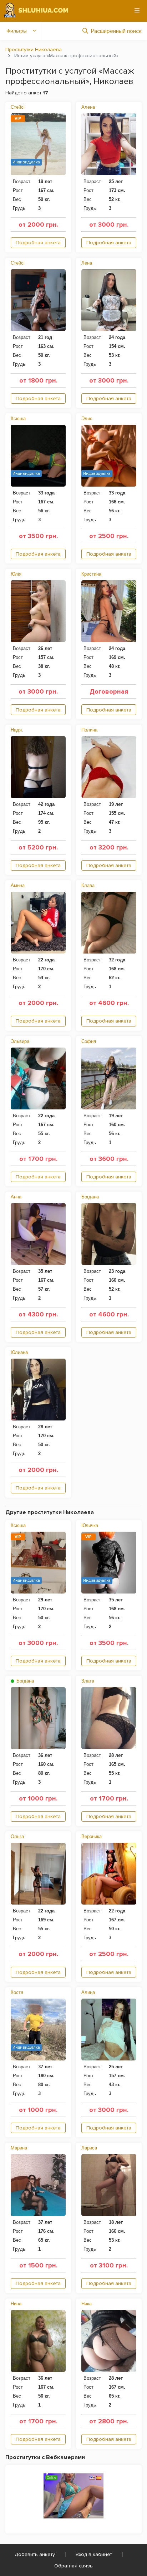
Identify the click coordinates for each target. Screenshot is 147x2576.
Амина (18, 885)
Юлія (16, 574)
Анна (16, 1197)
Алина (88, 1992)
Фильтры (17, 31)
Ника (87, 2304)
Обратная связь (73, 2566)
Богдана (90, 1197)
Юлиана (19, 1352)
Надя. (17, 730)
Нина (16, 2304)
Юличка (90, 1525)
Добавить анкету (35, 2554)
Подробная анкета (38, 243)
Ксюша (18, 418)
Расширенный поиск (116, 31)
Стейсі (18, 107)
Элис (87, 418)
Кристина (91, 574)
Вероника (92, 1836)
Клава (88, 885)
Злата (88, 1681)
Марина (19, 2148)
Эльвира (20, 1041)
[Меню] (137, 10)
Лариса (89, 2148)
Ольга (17, 1836)
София (89, 1041)
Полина (89, 730)
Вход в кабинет (94, 2554)
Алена (88, 107)
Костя (17, 1992)
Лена (87, 263)
